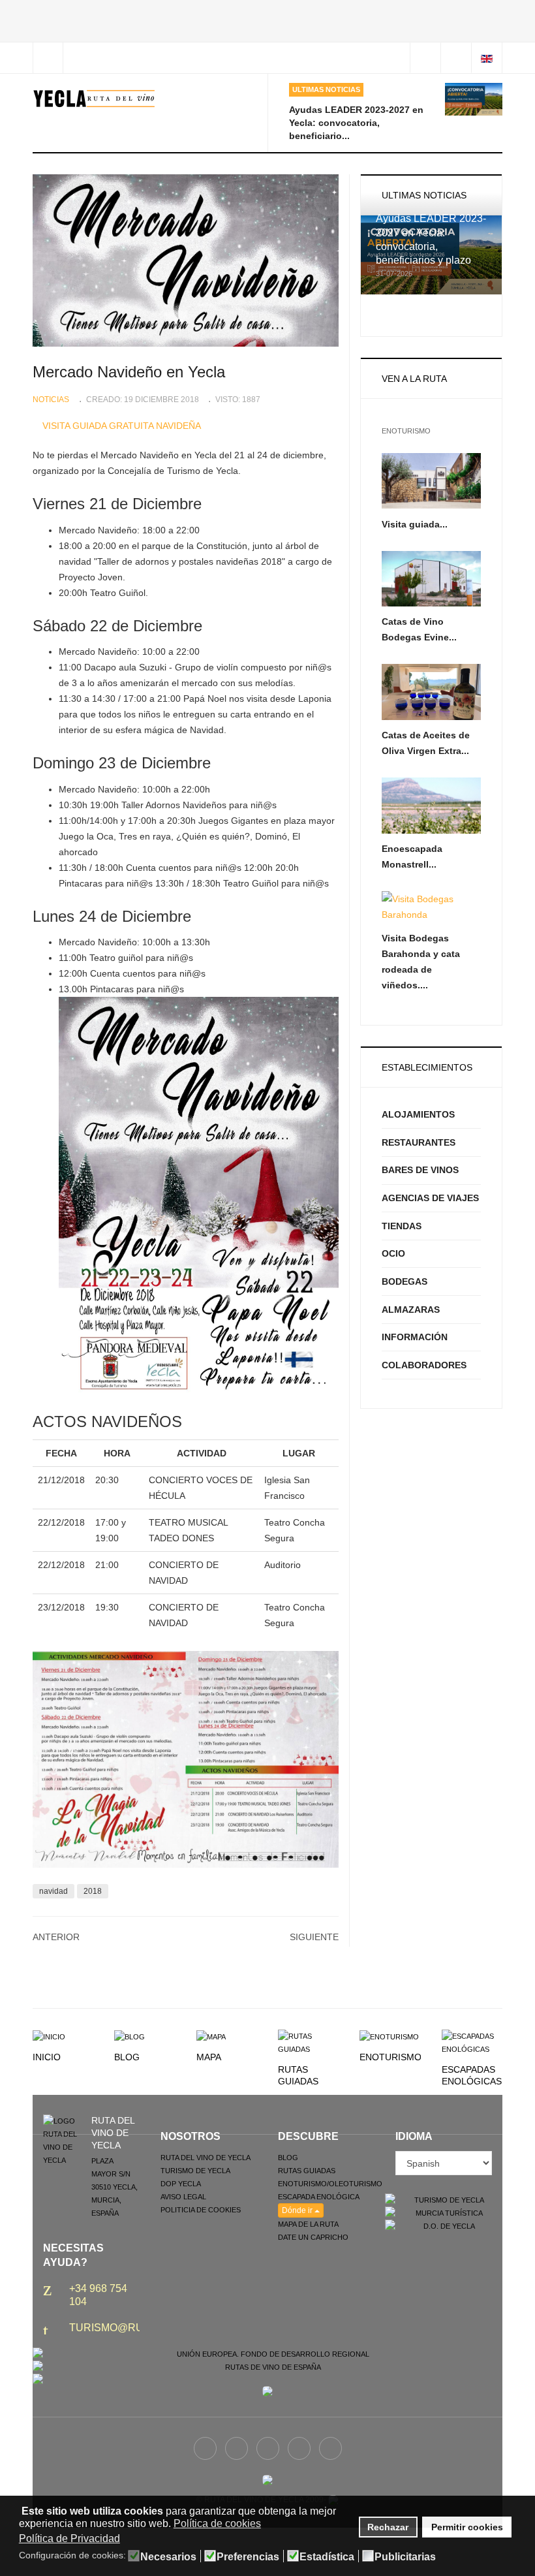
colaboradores (424, 1365)
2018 (93, 1891)
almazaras (411, 1310)
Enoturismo (390, 2057)
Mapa (209, 2057)
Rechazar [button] (388, 2527)
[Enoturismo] (389, 2036)
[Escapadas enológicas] (472, 2042)
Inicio (47, 2057)
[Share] (425, 58)
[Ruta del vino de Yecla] (94, 99)
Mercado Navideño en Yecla (129, 372)
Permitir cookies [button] (467, 2527)
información (415, 1337)
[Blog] (130, 2036)
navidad (53, 1891)
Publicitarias (405, 2557)
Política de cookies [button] (217, 2523)
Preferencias (248, 2557)
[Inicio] (49, 2036)
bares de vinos (420, 1170)
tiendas (402, 1226)
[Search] (456, 58)
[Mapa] (211, 2036)
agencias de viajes (430, 1198)
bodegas (405, 1281)
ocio (393, 1253)
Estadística (327, 2557)
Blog (127, 2057)
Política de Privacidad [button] (69, 2538)
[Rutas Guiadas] (308, 2042)
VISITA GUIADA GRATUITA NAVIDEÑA (122, 426)
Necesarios (168, 2557)
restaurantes (419, 1142)
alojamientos (418, 1114)
